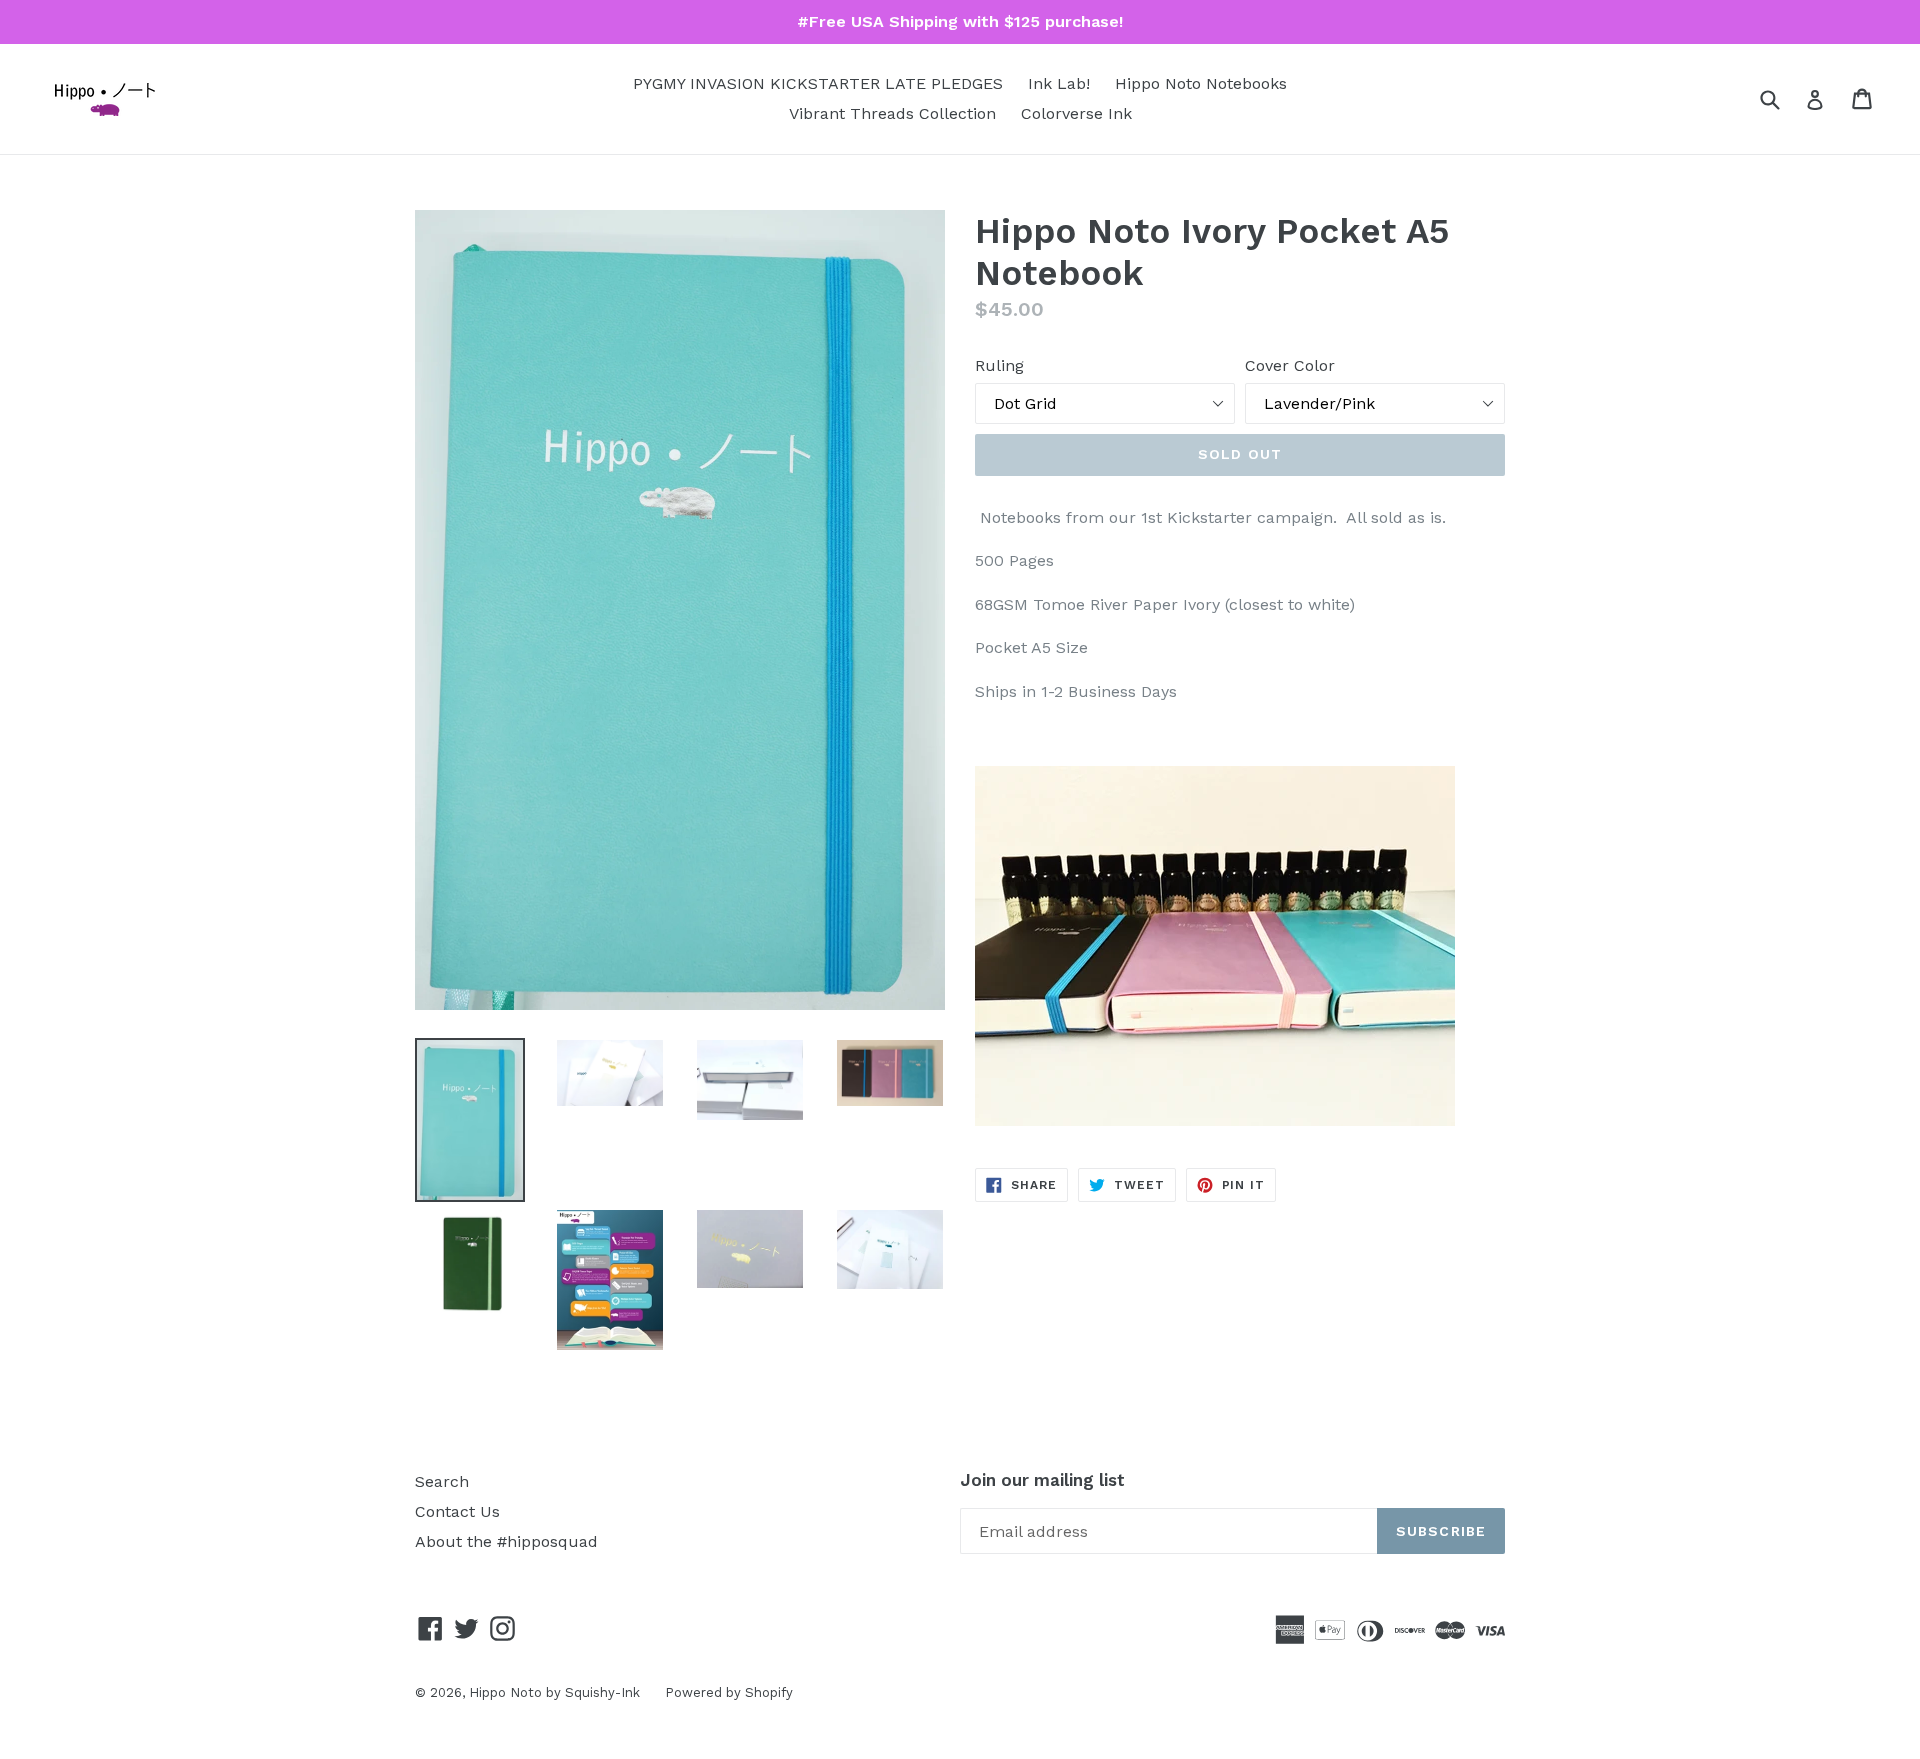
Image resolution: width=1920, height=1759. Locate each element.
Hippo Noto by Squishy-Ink (554, 1692)
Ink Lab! (1059, 83)
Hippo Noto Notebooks (1201, 83)
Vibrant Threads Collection (892, 113)
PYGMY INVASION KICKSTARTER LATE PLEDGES (818, 83)
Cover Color (1290, 365)
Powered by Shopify (729, 1692)
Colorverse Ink (1076, 113)
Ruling (999, 365)
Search (442, 1481)
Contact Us (457, 1511)
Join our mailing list (1042, 1480)
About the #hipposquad (506, 1541)
